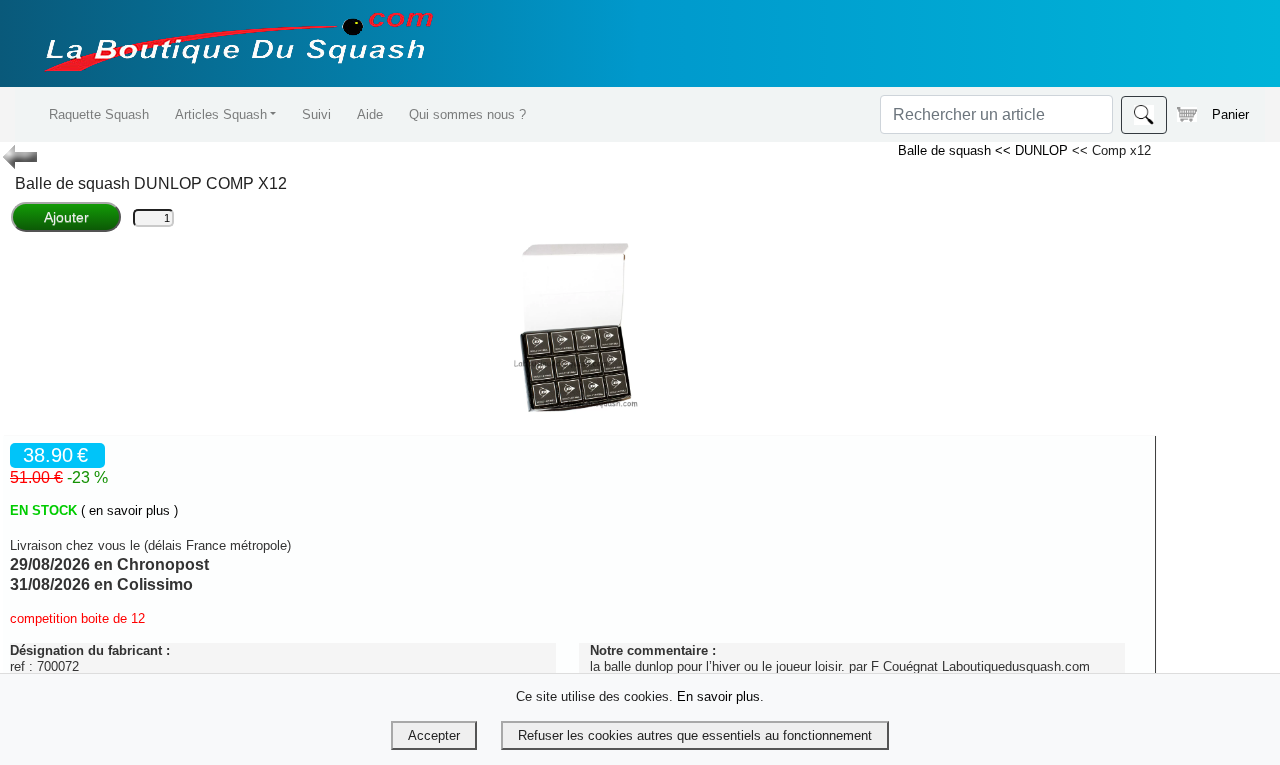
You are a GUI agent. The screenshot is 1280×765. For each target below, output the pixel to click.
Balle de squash (946, 150)
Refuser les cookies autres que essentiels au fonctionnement (695, 735)
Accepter (434, 735)
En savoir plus (718, 696)
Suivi (316, 114)
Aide (370, 114)
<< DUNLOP (1033, 150)
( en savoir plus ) (129, 510)
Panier (1230, 114)
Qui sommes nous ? (467, 114)
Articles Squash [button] (221, 114)
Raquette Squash (99, 114)
